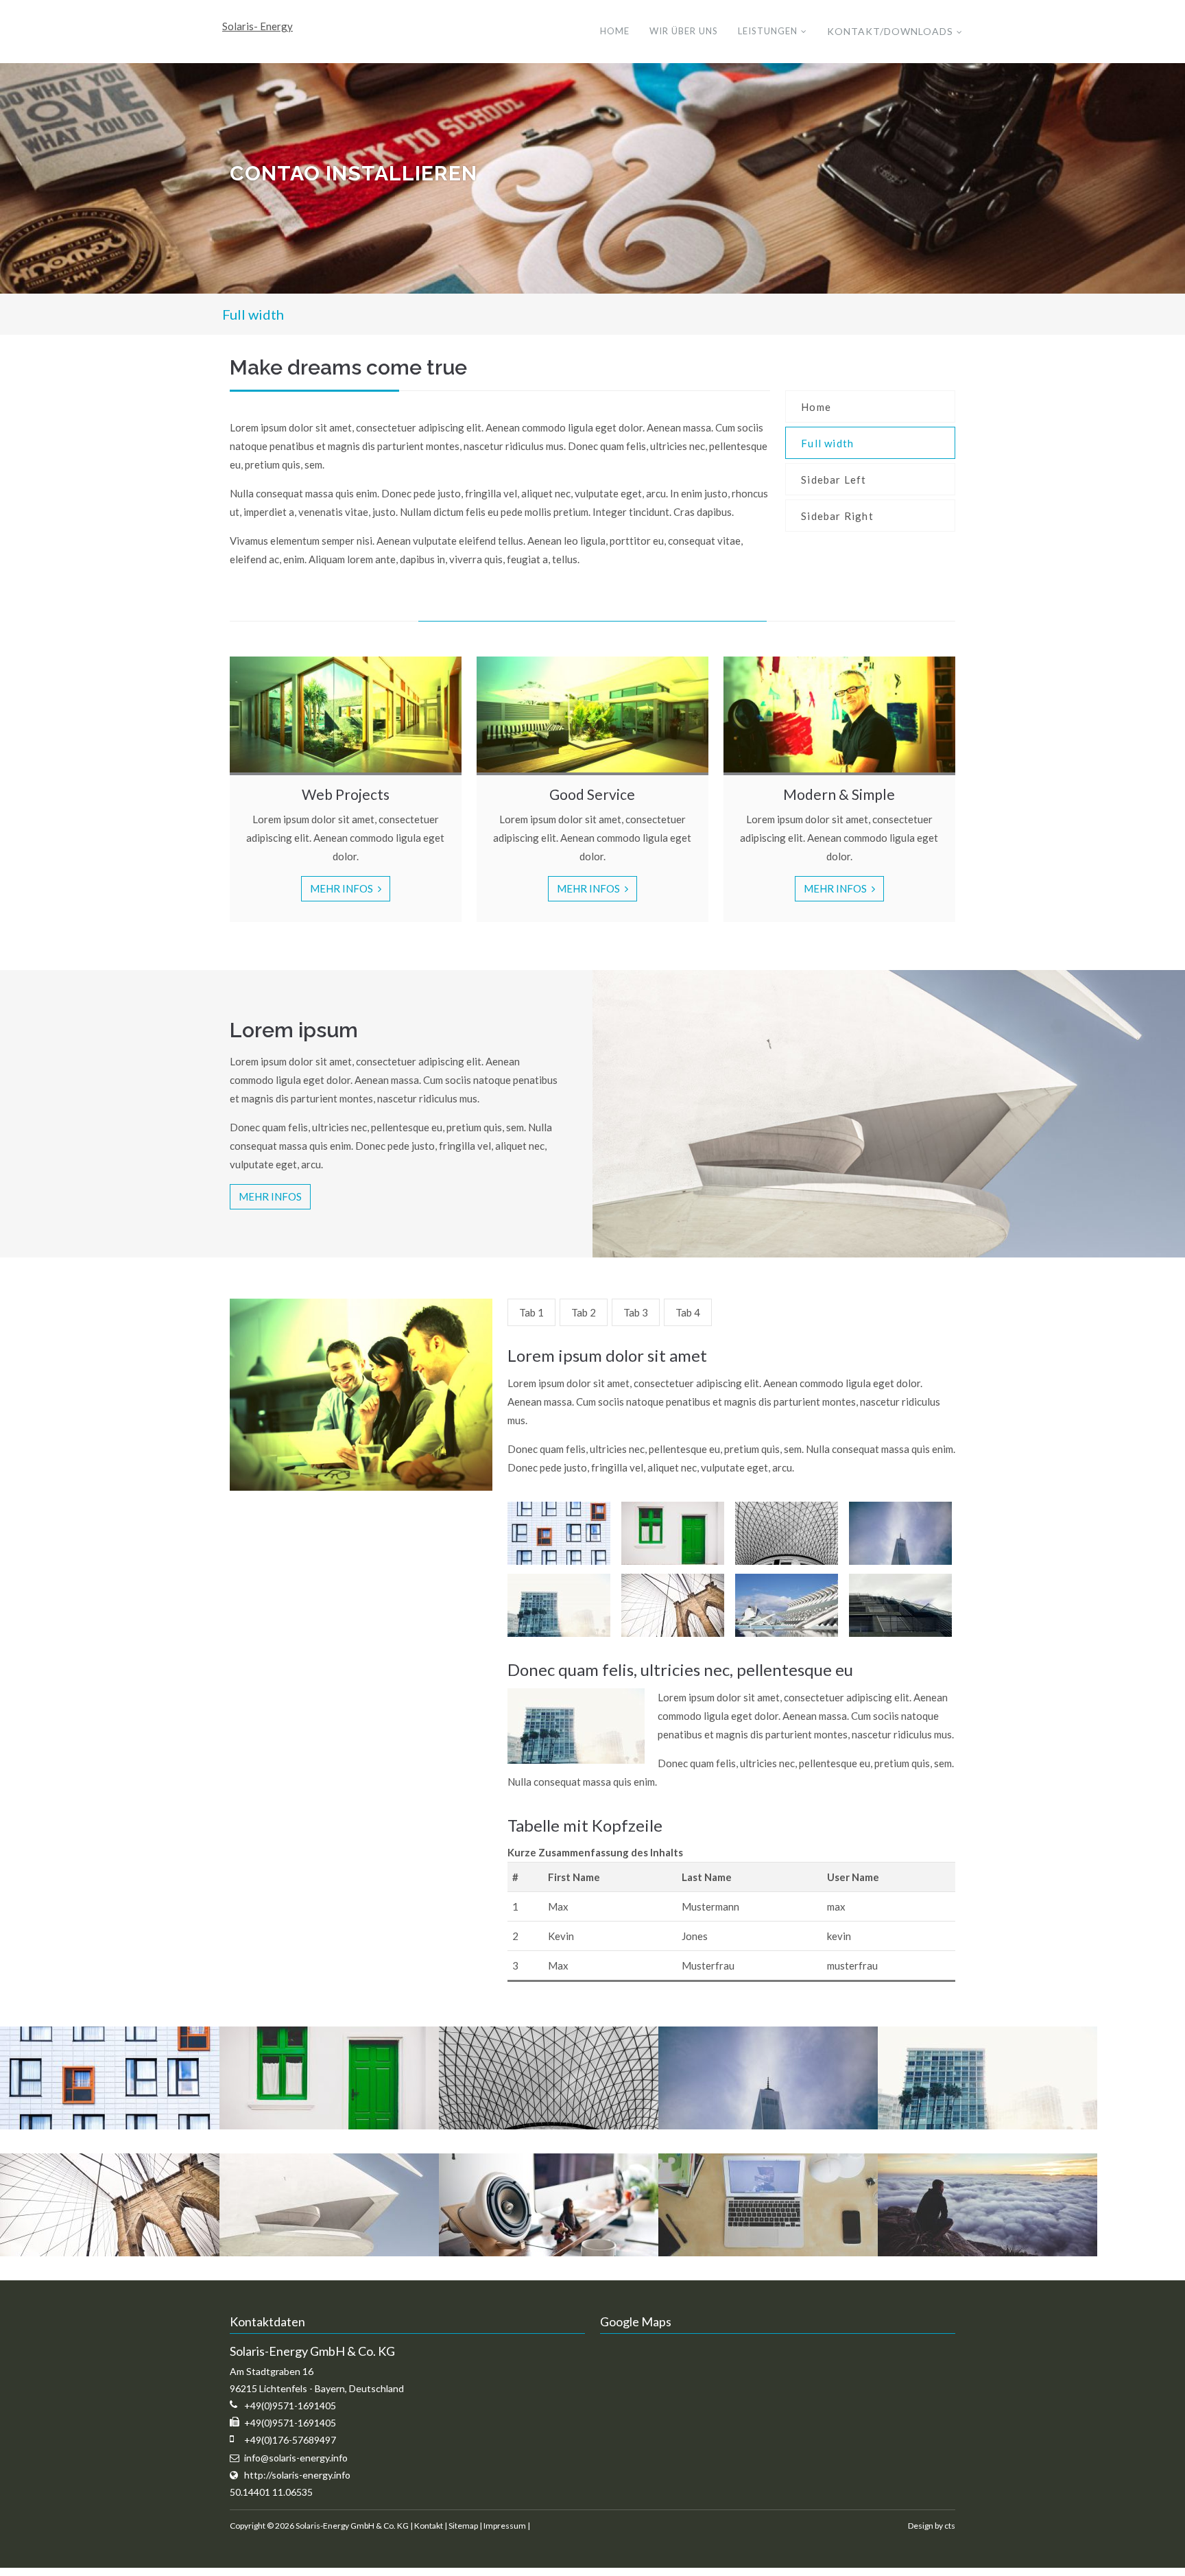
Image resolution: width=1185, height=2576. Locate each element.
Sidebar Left (834, 480)
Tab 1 (531, 1312)
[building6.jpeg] (110, 2252)
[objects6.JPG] (768, 2252)
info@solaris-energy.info (296, 2458)
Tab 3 (636, 1312)
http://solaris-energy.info (297, 2475)
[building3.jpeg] (549, 2125)
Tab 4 (688, 1312)
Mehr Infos (343, 888)
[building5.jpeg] (987, 2125)
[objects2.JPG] (549, 2252)
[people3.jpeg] (987, 2252)
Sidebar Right (837, 516)
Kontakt (429, 2526)
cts (950, 2526)
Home (615, 31)
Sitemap (463, 2526)
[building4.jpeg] (768, 2125)
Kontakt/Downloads (890, 31)
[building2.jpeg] (329, 2125)
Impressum (505, 2526)
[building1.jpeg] (110, 2125)
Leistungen (768, 31)
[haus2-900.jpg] (329, 2252)
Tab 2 (584, 1312)
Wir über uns (684, 31)
